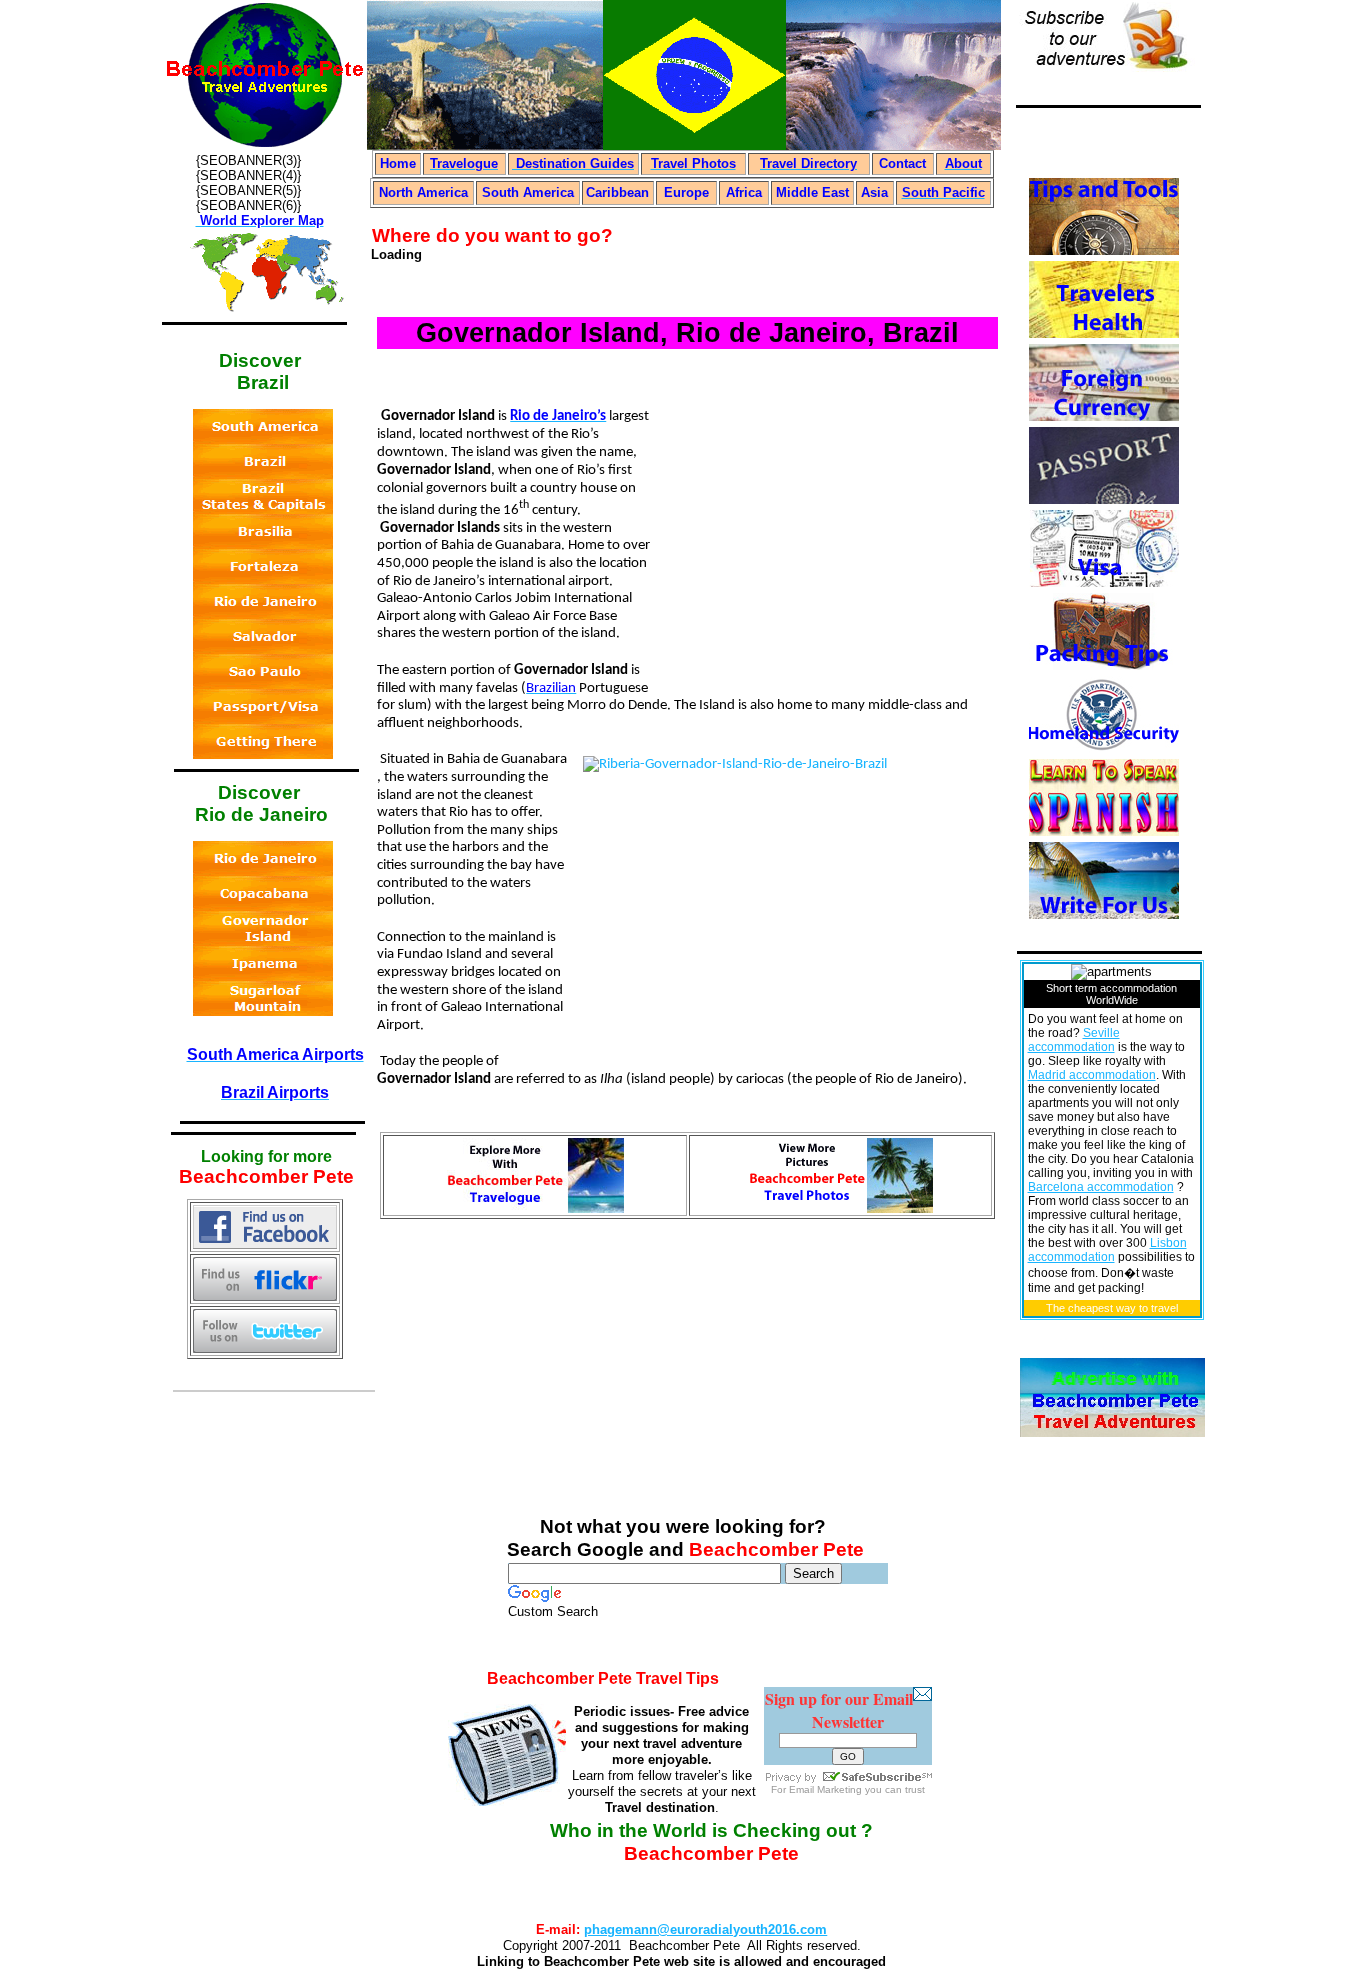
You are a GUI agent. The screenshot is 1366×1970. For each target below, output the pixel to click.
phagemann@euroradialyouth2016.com (705, 1929)
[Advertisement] (826, 537)
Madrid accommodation (1092, 1075)
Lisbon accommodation (1107, 1250)
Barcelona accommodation (1101, 1187)
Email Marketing (825, 1789)
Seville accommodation (1074, 1040)
